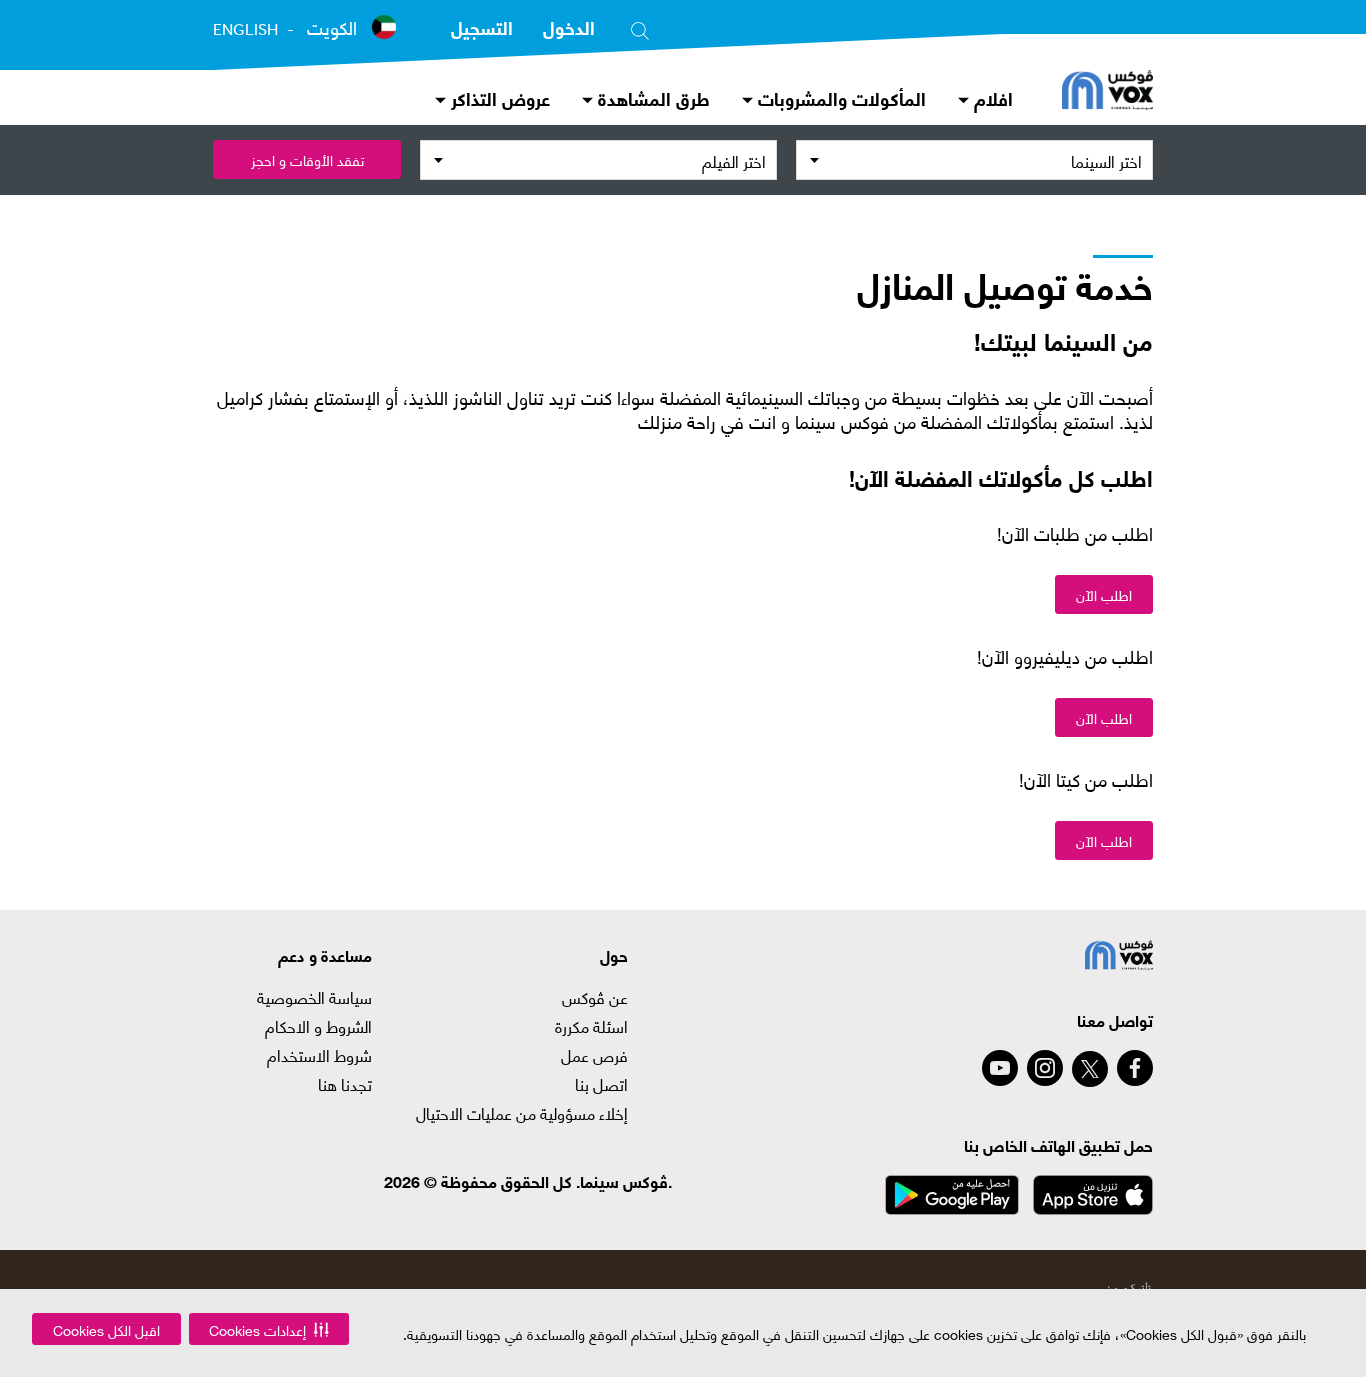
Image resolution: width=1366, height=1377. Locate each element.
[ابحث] (640, 27)
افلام (991, 97)
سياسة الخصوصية (314, 997)
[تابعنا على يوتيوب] (1000, 1068)
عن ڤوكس (595, 997)
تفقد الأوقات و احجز (307, 159)
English (245, 29)
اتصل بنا (601, 1084)
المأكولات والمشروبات (839, 97)
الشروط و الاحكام (318, 1026)
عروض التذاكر (498, 97)
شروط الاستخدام (319, 1055)
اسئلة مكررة (591, 1026)
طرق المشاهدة (651, 97)
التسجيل (482, 26)
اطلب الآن (1104, 594)
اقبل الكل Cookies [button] (106, 1329)
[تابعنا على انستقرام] (1045, 1068)
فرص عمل (594, 1055)
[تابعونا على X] (1090, 1069)
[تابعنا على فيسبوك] (1135, 1068)
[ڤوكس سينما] (1107, 92)
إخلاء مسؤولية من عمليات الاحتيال (522, 1113)
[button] (269, 1329)
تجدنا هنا (345, 1084)
